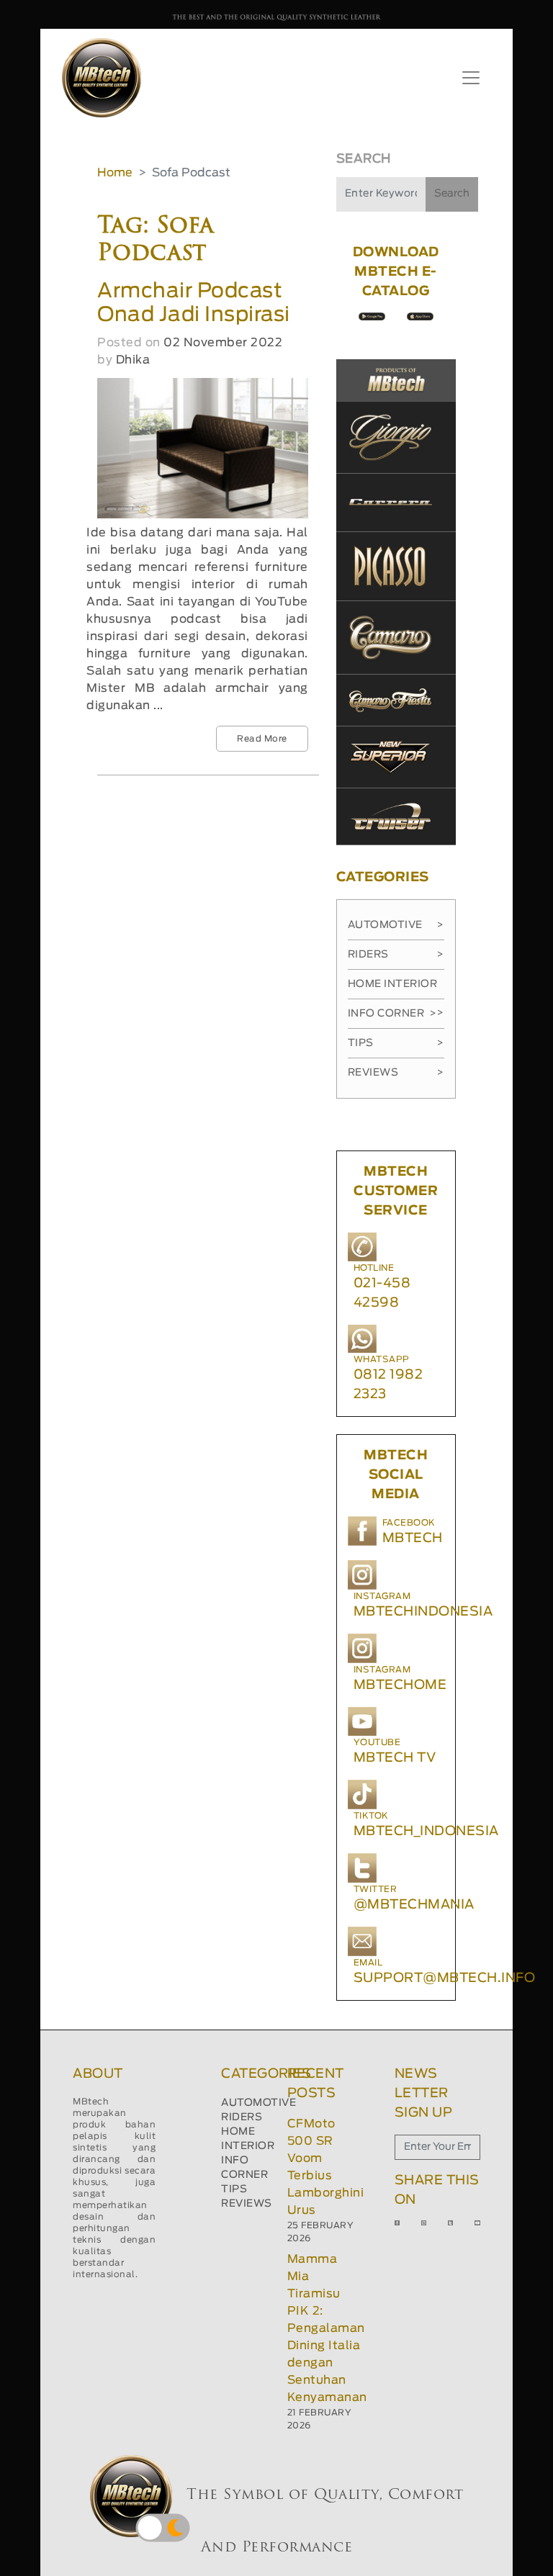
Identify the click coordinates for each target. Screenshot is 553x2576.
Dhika (133, 360)
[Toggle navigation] (471, 78)
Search (452, 194)
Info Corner (392, 1014)
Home (115, 173)
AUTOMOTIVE (258, 2103)
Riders (396, 955)
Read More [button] (262, 739)
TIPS (234, 2189)
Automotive (396, 925)
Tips (396, 1043)
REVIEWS (247, 2204)
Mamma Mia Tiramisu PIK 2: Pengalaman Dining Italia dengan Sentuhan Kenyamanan (327, 2328)
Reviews (396, 1073)
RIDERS (242, 2117)
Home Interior (396, 989)
